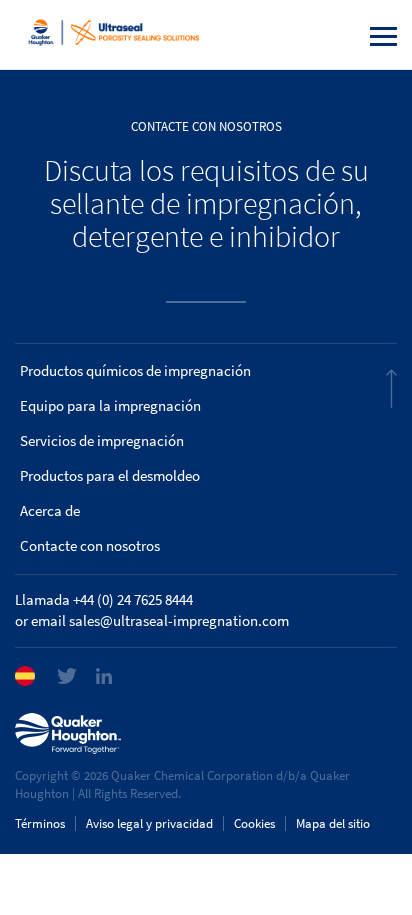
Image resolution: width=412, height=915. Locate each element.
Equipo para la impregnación (110, 406)
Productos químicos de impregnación (135, 371)
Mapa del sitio (333, 823)
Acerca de (50, 511)
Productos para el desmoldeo (110, 476)
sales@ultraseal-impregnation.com (179, 621)
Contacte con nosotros (90, 546)
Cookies (254, 823)
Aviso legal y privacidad (149, 823)
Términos (40, 823)
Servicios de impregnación (102, 441)
